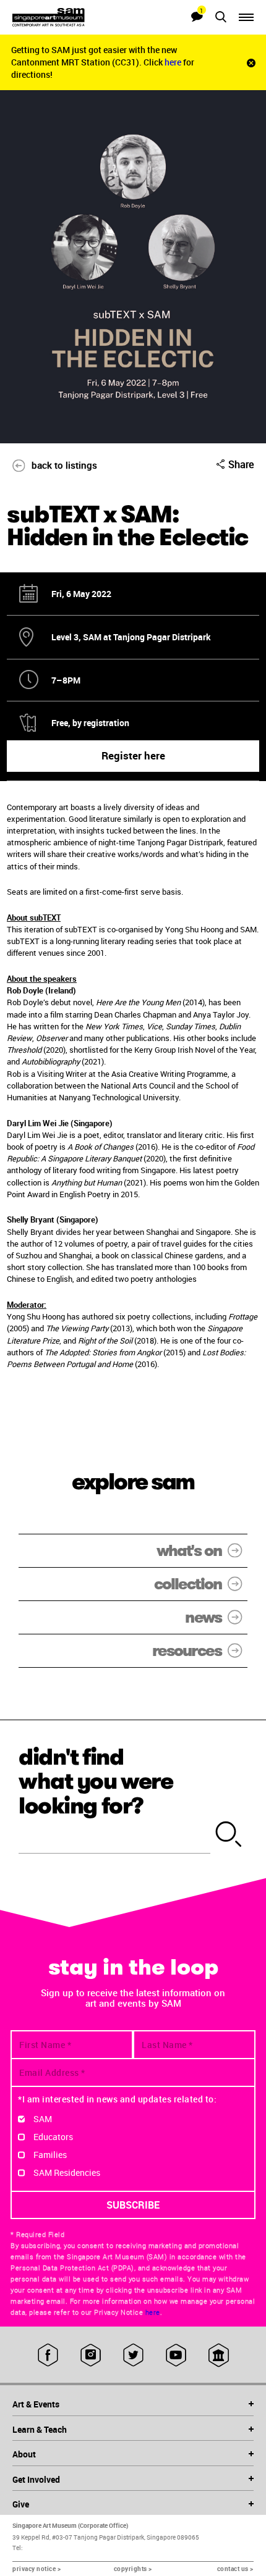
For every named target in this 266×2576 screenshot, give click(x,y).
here (174, 62)
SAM (43, 2119)
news (203, 1617)
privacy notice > (36, 2569)
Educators (53, 2137)
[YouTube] (176, 2355)
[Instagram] (91, 2355)
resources (187, 1651)
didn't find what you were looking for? (96, 1781)
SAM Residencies (67, 2172)
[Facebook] (48, 2355)
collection (188, 1584)
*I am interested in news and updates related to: (117, 2099)
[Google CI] (219, 2355)
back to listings (64, 465)
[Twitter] (133, 2355)
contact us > (235, 2569)
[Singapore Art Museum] (73, 17)
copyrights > (133, 2569)
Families (50, 2155)
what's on (189, 1551)
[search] (229, 1835)
